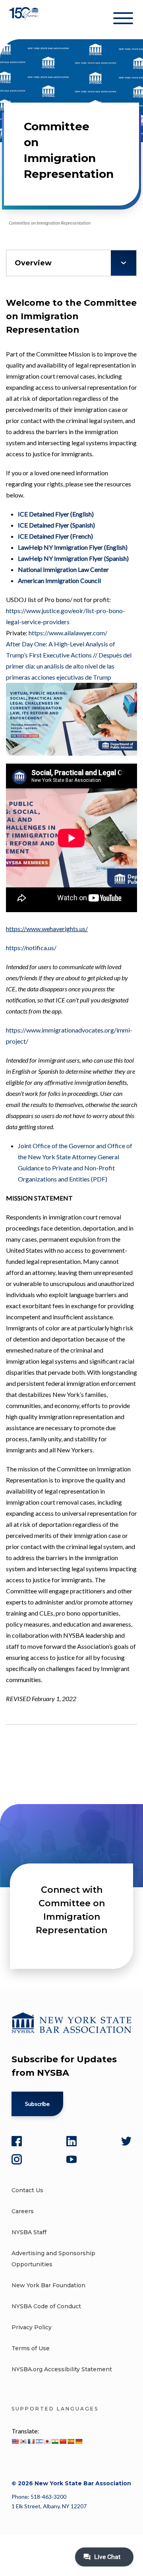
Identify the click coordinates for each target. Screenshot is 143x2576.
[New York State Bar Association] (25, 20)
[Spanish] (71, 2441)
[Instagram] (17, 2159)
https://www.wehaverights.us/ (47, 929)
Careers (23, 2211)
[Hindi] (55, 2441)
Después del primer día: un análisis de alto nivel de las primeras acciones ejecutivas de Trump (69, 666)
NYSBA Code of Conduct (46, 2306)
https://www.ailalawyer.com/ (68, 633)
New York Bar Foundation (48, 2285)
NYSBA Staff (29, 2232)
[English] (15, 2441)
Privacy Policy (32, 2327)
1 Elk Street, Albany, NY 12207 (49, 2506)
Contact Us (27, 2190)
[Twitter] (126, 2141)
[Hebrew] (39, 2441)
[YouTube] (71, 2159)
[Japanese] (47, 2441)
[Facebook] (17, 2141)
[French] (31, 2441)
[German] (79, 2441)
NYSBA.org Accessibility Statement (62, 2369)
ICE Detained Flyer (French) (55, 536)
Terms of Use (31, 2348)
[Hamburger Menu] (123, 20)
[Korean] (23, 2441)
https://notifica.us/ (31, 948)
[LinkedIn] (71, 2141)
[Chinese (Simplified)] (63, 2441)
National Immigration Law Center (63, 569)
